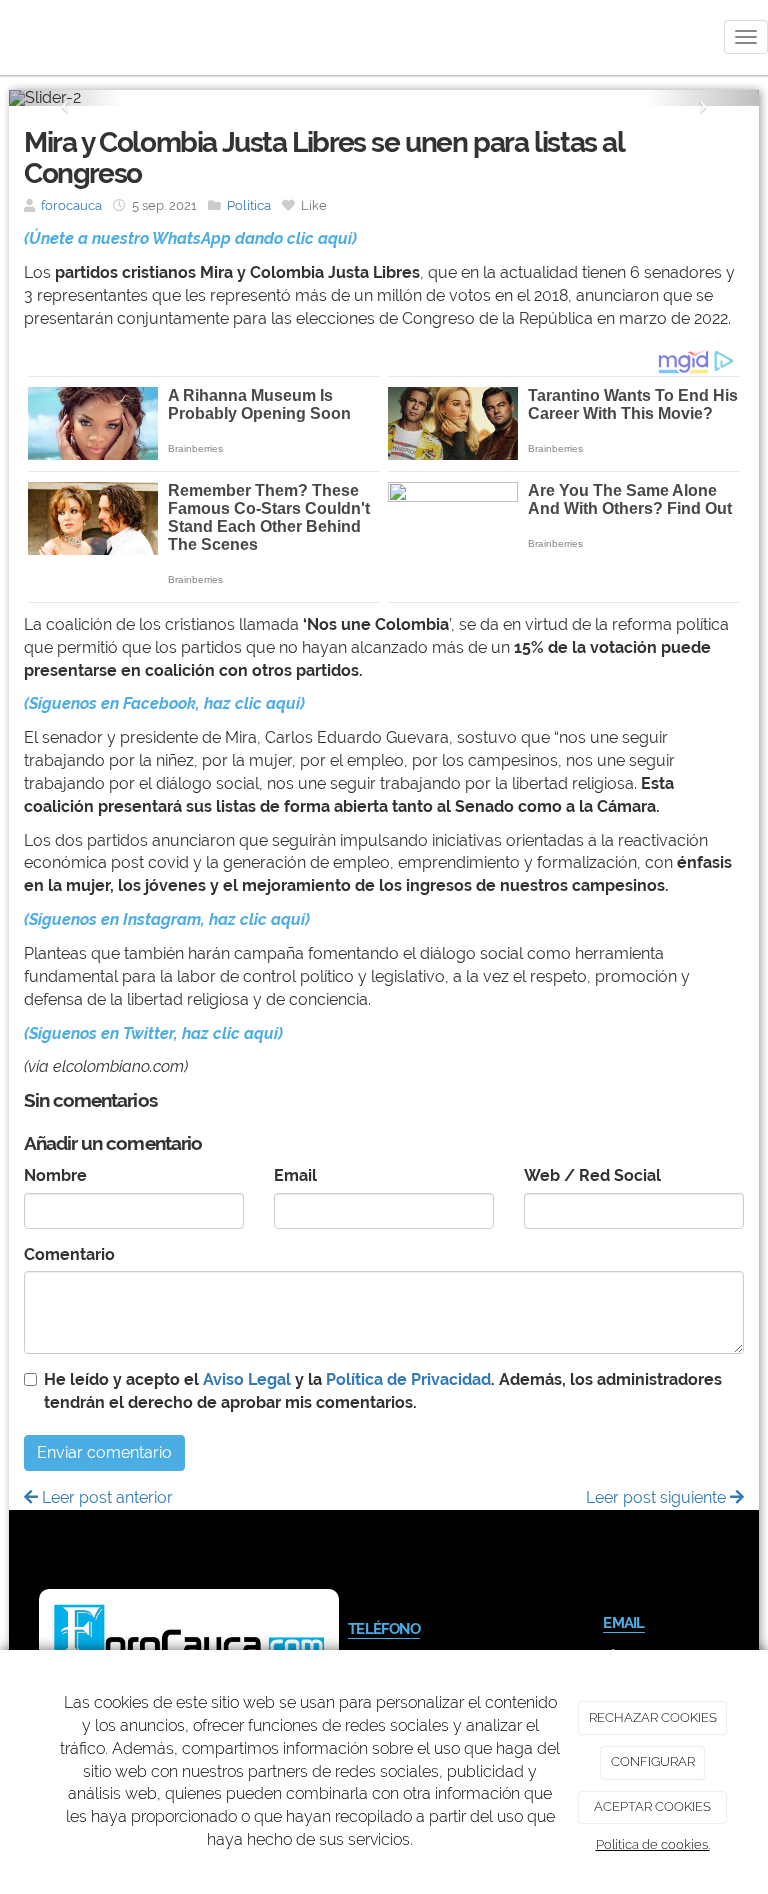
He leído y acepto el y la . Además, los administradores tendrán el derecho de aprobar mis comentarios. (383, 1391)
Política (249, 205)
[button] (65, 98)
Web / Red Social (592, 1175)
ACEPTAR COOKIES (652, 1806)
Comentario (69, 1254)
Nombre (55, 1175)
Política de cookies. (653, 1844)
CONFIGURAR (653, 1761)
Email (295, 1175)
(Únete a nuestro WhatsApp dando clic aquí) (190, 238)
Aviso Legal (247, 1379)
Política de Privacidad (408, 1379)
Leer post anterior (105, 1497)
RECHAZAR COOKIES (653, 1717)
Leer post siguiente (658, 1497)
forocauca (71, 205)
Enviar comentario (104, 1452)
